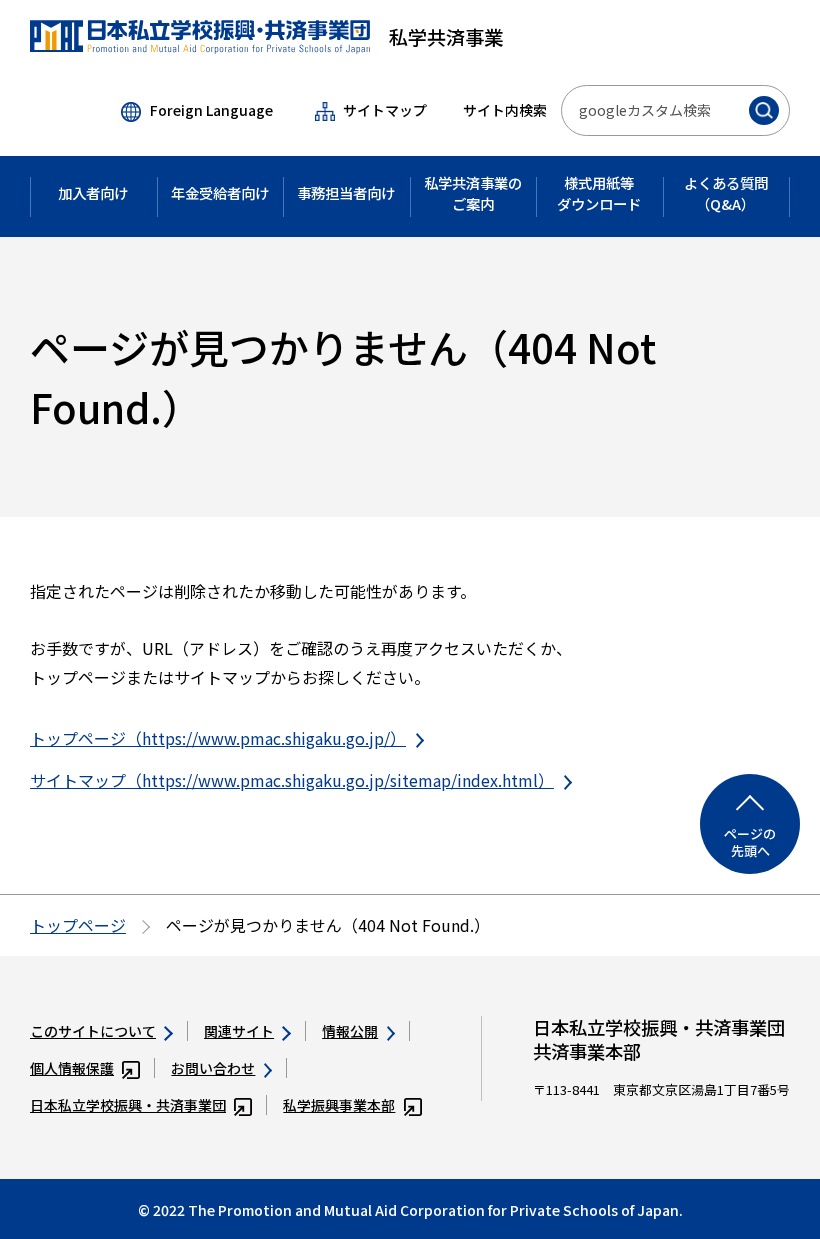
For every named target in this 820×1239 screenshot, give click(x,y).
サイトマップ (385, 110)
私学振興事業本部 (339, 1105)
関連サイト (239, 1031)
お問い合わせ (213, 1068)
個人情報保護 (72, 1068)
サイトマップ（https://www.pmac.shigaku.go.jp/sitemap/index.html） (292, 780)
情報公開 (350, 1031)
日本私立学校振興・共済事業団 (128, 1105)
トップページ (78, 925)
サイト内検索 (505, 110)
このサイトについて (93, 1031)
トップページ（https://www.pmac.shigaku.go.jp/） (218, 738)
